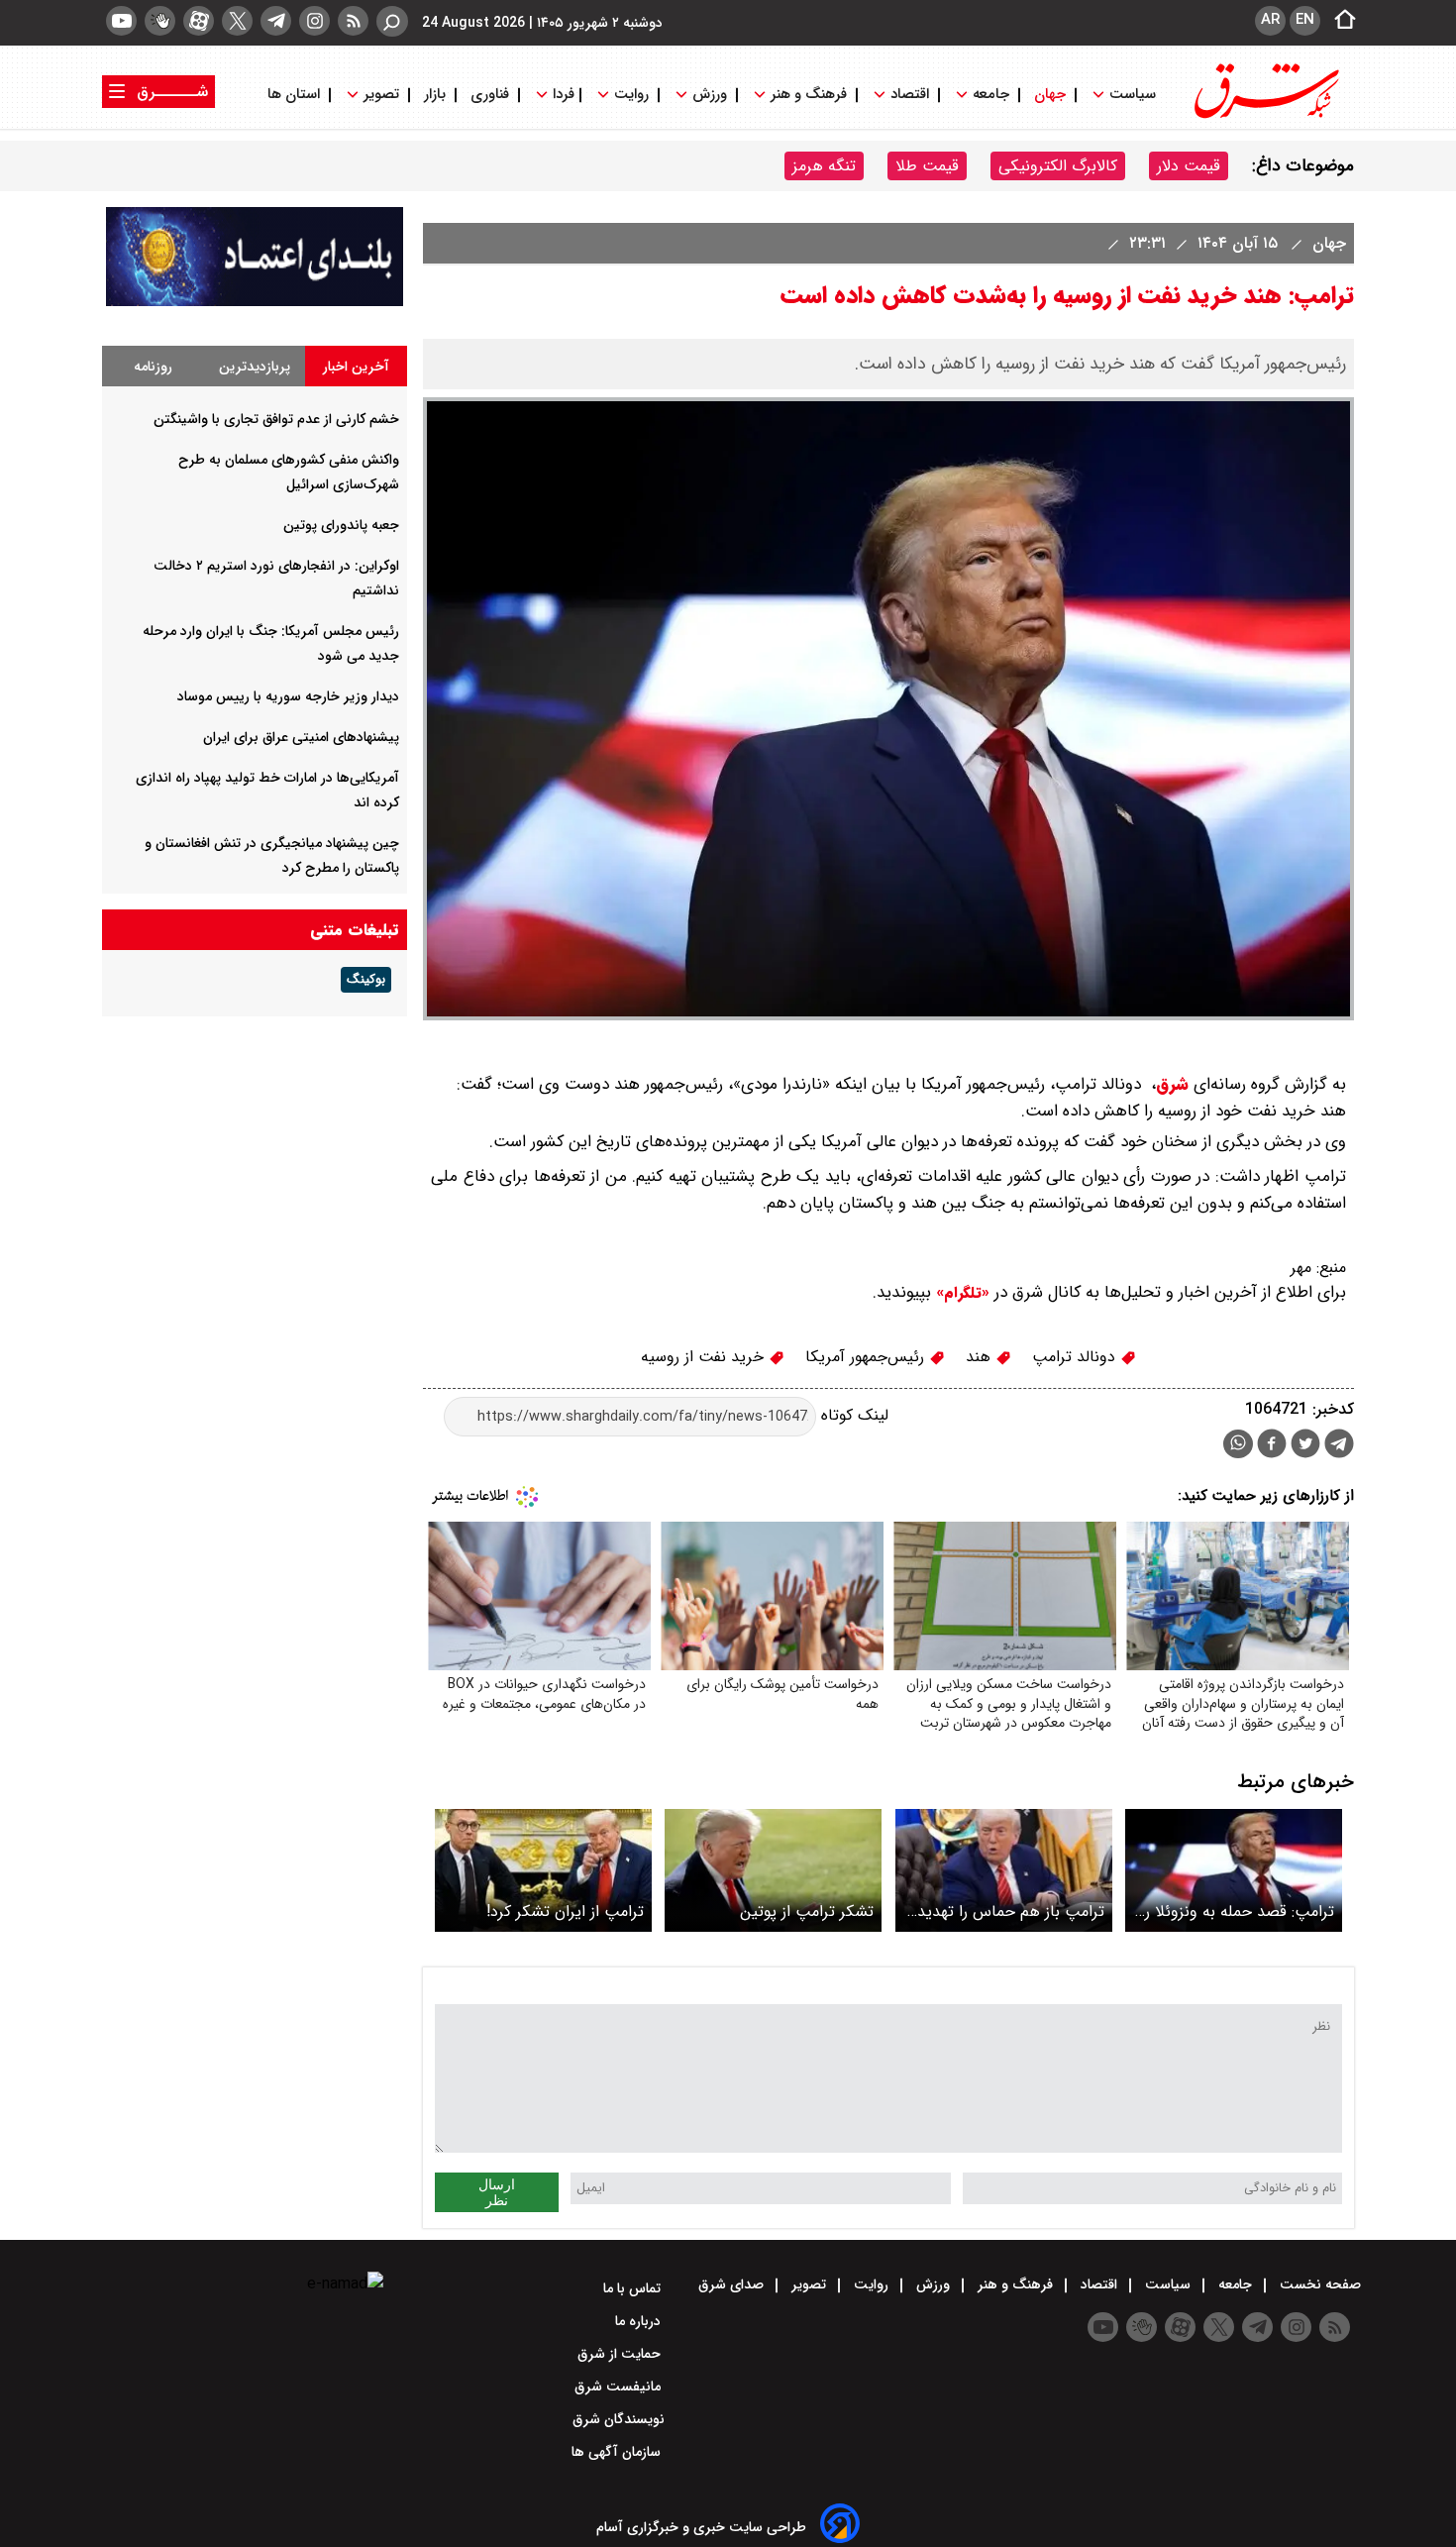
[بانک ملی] (255, 302)
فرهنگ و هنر (809, 95)
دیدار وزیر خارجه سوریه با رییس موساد (288, 696)
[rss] (353, 21)
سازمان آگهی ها (618, 2452)
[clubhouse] (160, 21)
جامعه (991, 95)
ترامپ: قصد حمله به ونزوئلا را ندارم (1238, 1911)
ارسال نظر (497, 2192)
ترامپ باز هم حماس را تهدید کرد (1011, 1911)
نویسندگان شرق (619, 2419)
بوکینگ (366, 980)
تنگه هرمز (824, 166)
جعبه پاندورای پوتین (341, 525)
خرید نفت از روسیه (705, 1357)
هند (981, 1357)
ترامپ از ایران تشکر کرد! (565, 1911)
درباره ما (640, 2321)
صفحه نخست (1318, 2284)
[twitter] (237, 21)
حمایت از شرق (621, 2354)
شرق (1172, 1084)
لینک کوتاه (852, 1416)
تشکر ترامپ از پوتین (807, 1911)
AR (1270, 20)
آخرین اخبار (356, 367)
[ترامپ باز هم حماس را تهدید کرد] (1004, 1870)
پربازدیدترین (255, 367)
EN (1305, 20)
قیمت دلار (1189, 166)
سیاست (1133, 95)
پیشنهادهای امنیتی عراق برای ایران (301, 737)
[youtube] (121, 21)
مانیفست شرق (620, 2387)
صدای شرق (733, 2284)
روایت (631, 95)
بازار (435, 95)
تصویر (381, 95)
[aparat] (199, 21)
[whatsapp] (1238, 1444)
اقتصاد (910, 95)
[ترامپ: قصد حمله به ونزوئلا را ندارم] (1234, 1870)
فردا (562, 95)
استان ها (296, 95)
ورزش (710, 95)
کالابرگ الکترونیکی (1058, 166)
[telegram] (276, 21)
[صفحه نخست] (1339, 21)
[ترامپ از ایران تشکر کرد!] (543, 1870)
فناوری (490, 95)
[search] (392, 21)
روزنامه (153, 367)
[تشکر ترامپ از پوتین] (773, 1870)
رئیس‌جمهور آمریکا (867, 1357)
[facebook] (1272, 1446)
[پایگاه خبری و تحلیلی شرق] (1265, 116)
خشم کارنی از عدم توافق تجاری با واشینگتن (276, 419)
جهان (1050, 95)
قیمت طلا (927, 166)
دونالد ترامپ (1076, 1357)
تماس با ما (634, 2288)
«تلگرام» (960, 1293)
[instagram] (314, 21)
